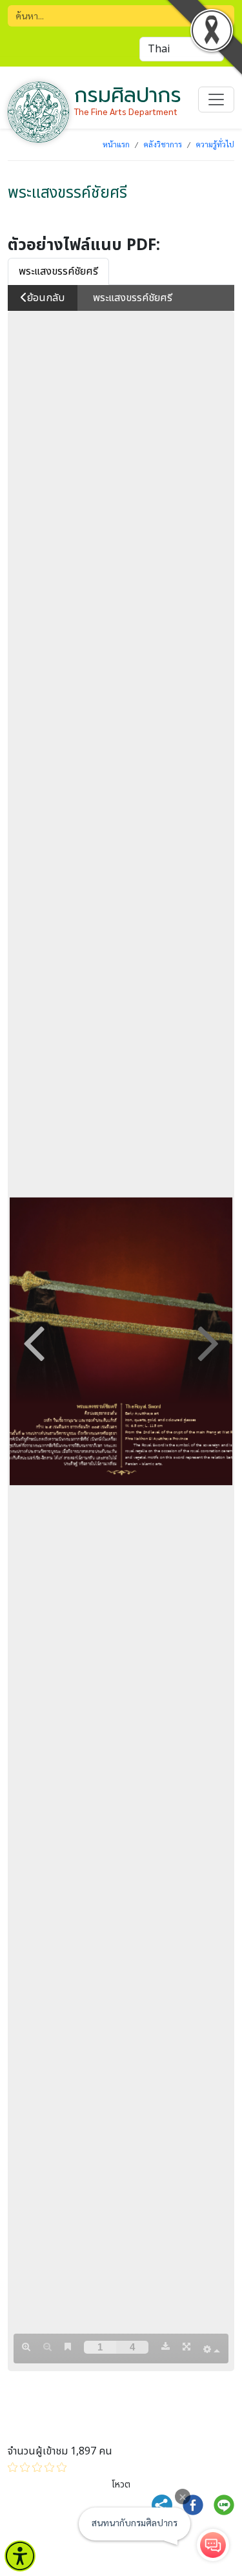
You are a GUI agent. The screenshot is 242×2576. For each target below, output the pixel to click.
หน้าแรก (116, 144)
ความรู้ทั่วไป (215, 144)
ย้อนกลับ (46, 298)
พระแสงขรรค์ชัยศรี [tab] (58, 271)
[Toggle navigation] (216, 100)
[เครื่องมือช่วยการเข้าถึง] (20, 2556)
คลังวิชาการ (163, 144)
